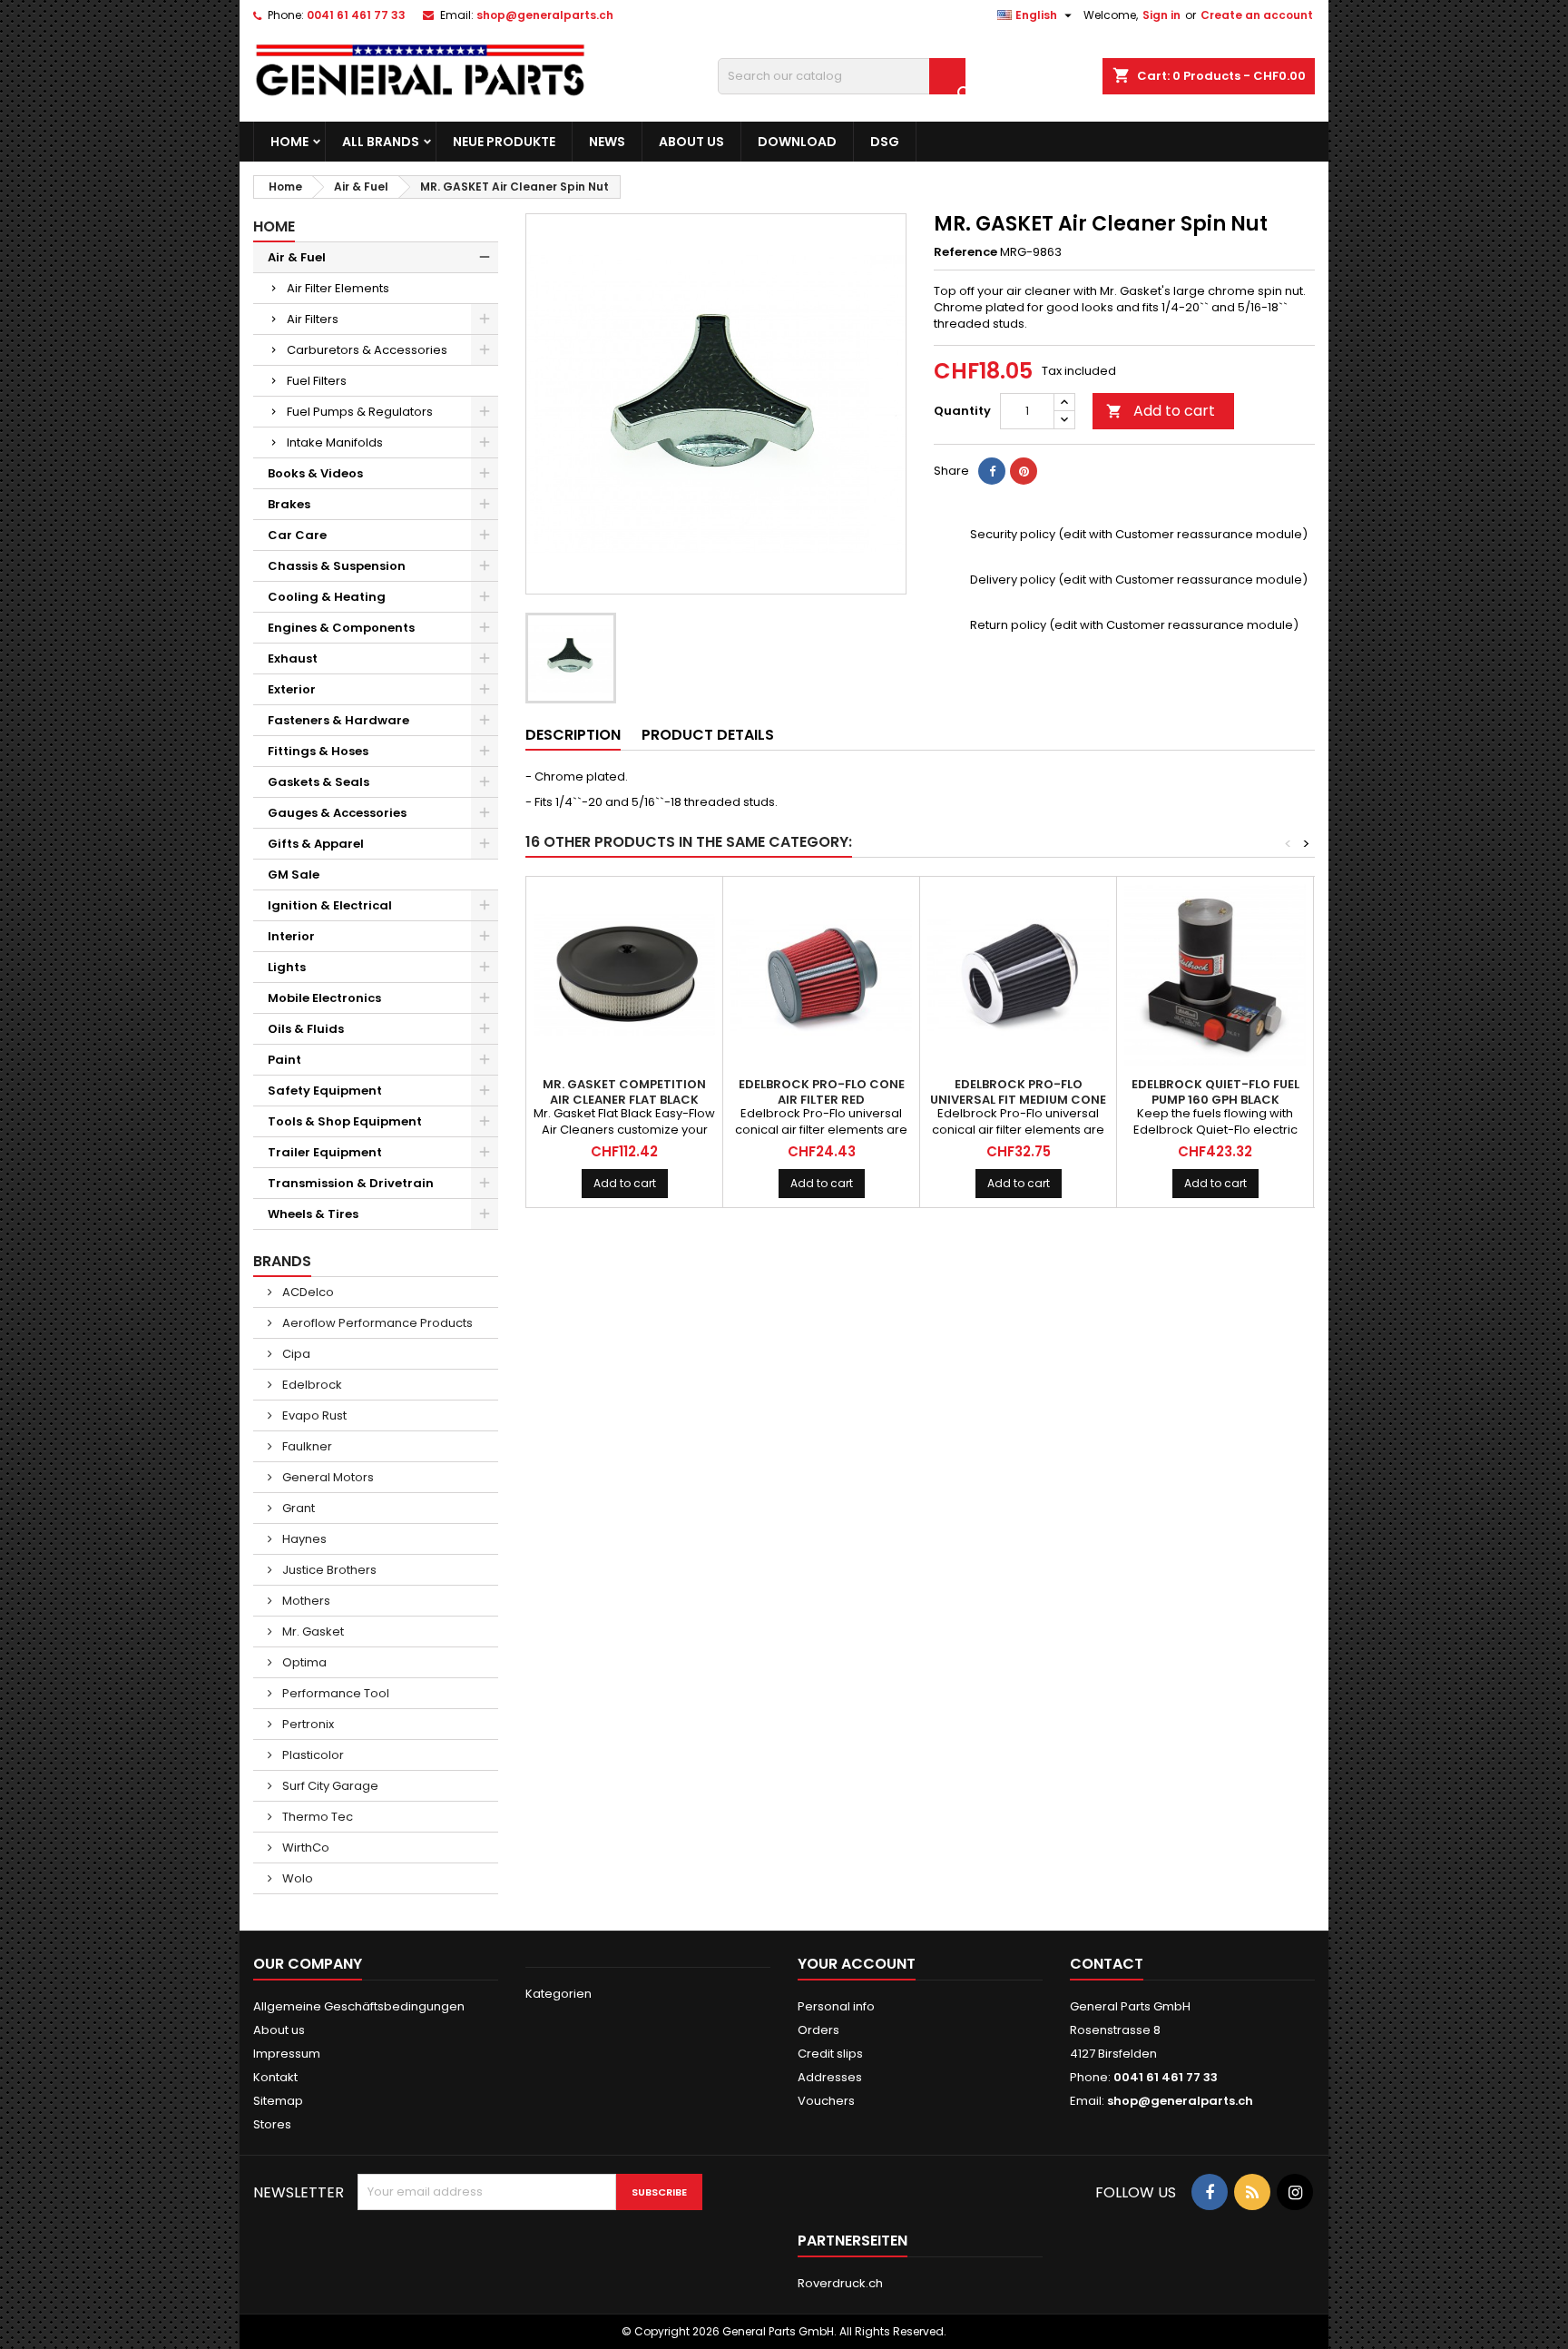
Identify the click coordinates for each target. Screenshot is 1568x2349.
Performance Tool (334, 1693)
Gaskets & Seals (318, 782)
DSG (885, 142)
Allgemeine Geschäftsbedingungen (359, 2006)
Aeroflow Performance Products (376, 1323)
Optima (303, 1662)
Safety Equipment (325, 1091)
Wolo (296, 1878)
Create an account (1257, 15)
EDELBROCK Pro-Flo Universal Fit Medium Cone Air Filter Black (1018, 1100)
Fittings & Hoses (318, 751)
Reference (965, 252)
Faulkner (306, 1446)
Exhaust (293, 659)
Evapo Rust (313, 1415)
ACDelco (307, 1292)
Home (289, 142)
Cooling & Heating (327, 597)
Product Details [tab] (708, 735)
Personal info (836, 2006)
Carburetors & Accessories (367, 350)
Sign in (1161, 15)
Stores (272, 2124)
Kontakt (275, 2077)
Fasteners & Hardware (338, 720)
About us (691, 142)
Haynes (303, 1539)
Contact (1107, 1964)
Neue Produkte (504, 142)
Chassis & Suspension (337, 566)
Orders (818, 2030)
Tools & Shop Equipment (345, 1121)
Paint (284, 1060)
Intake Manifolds (335, 442)
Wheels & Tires (313, 1214)
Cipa (295, 1354)
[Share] (992, 471)
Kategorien (559, 1994)
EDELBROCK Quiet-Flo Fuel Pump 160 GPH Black (1215, 1092)
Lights (287, 967)
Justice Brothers (328, 1570)
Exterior (292, 689)
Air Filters (313, 319)
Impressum (287, 2054)
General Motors (327, 1477)
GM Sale (294, 875)
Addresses (830, 2077)
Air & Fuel (297, 257)
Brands (282, 1261)
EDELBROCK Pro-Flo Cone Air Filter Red (822, 1092)
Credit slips (830, 2054)
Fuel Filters (317, 381)
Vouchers (826, 2101)
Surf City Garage (329, 1786)
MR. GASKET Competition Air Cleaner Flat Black (624, 1092)
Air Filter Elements (338, 288)
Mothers (305, 1601)
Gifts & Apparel (316, 844)
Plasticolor (312, 1755)
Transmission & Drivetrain (351, 1183)
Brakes (289, 504)
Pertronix (307, 1724)
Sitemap (278, 2101)
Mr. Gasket (312, 1632)
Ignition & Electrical (330, 905)
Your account (857, 1964)
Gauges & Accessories (337, 813)
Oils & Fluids (306, 1029)
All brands (381, 142)
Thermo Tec (316, 1817)
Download (797, 142)
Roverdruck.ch (840, 2283)
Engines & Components (341, 628)
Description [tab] (573, 735)
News (607, 142)
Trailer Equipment (325, 1152)
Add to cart (1161, 411)
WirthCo (304, 1848)
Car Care (297, 535)
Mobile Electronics (324, 998)
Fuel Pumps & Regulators (360, 412)
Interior (291, 936)
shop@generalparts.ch (545, 15)
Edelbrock (311, 1385)
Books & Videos (315, 473)
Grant (297, 1508)
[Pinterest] (1024, 471)
